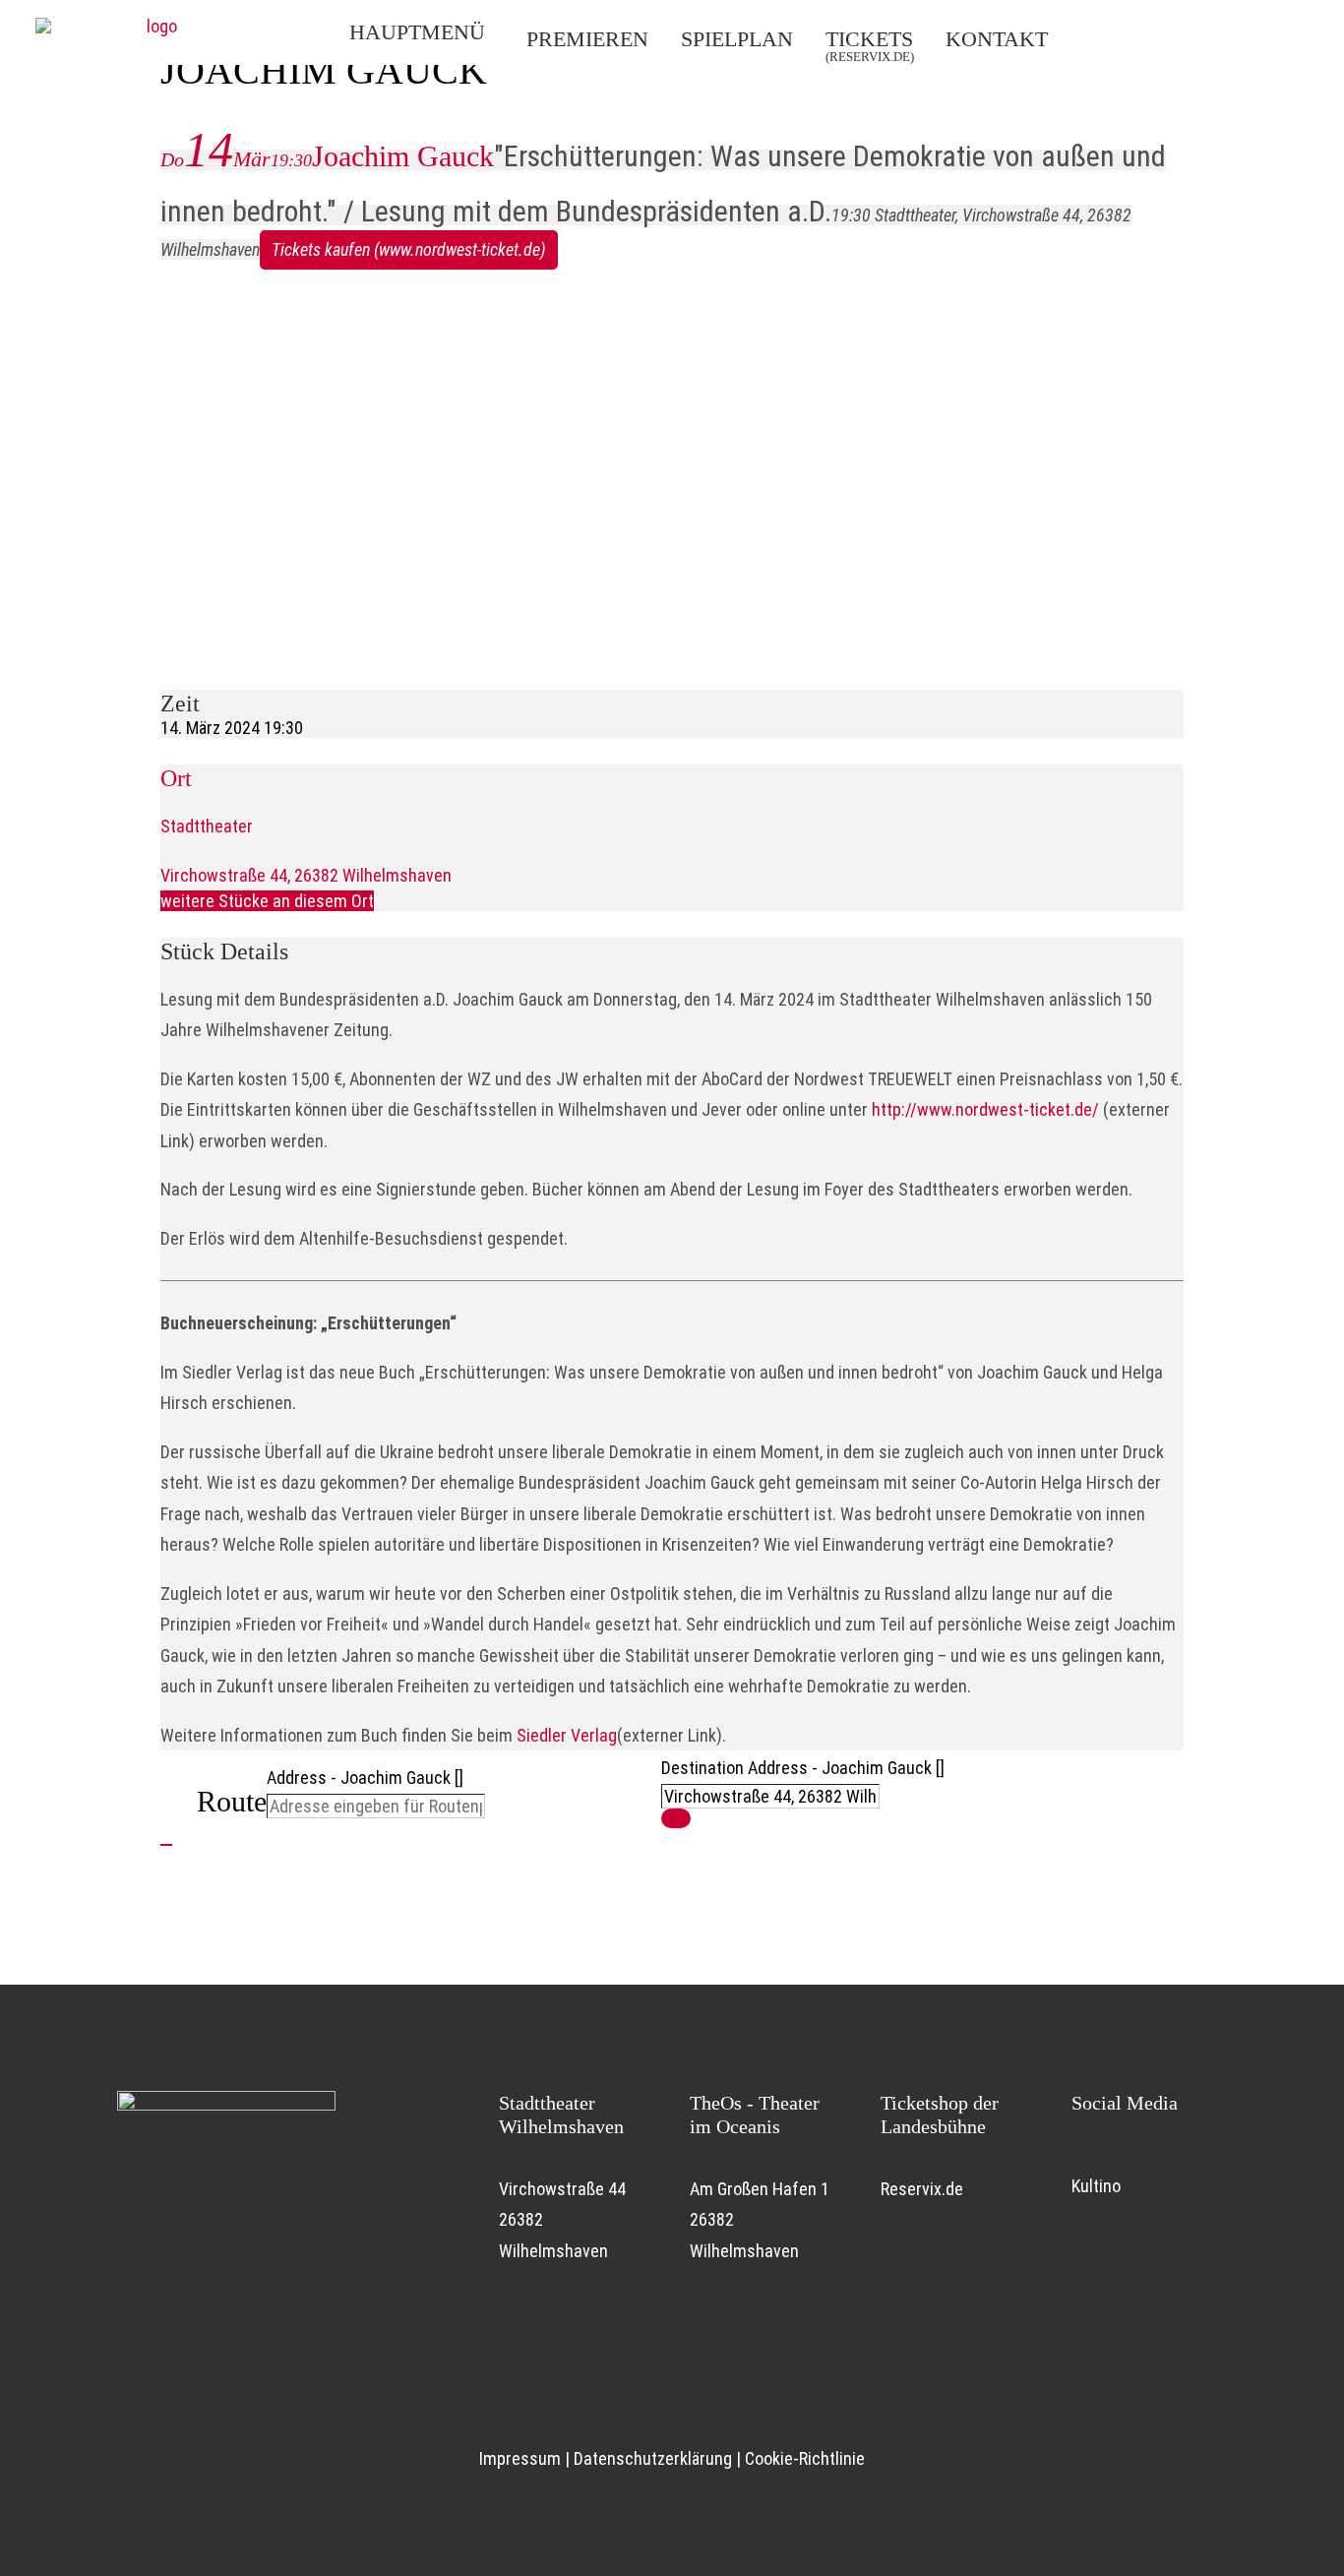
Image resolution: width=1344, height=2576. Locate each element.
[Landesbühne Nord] (153, 32)
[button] (1124, 37)
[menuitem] (428, 32)
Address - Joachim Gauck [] (365, 1778)
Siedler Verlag (567, 1735)
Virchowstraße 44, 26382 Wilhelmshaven (306, 875)
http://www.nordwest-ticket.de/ (985, 1109)
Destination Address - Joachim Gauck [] (803, 1768)
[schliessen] (166, 1845)
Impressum (520, 2458)
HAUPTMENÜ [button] (417, 32)
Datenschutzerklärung (653, 2458)
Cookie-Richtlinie (805, 2458)
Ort (176, 778)
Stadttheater (207, 826)
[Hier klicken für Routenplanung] (676, 1818)
